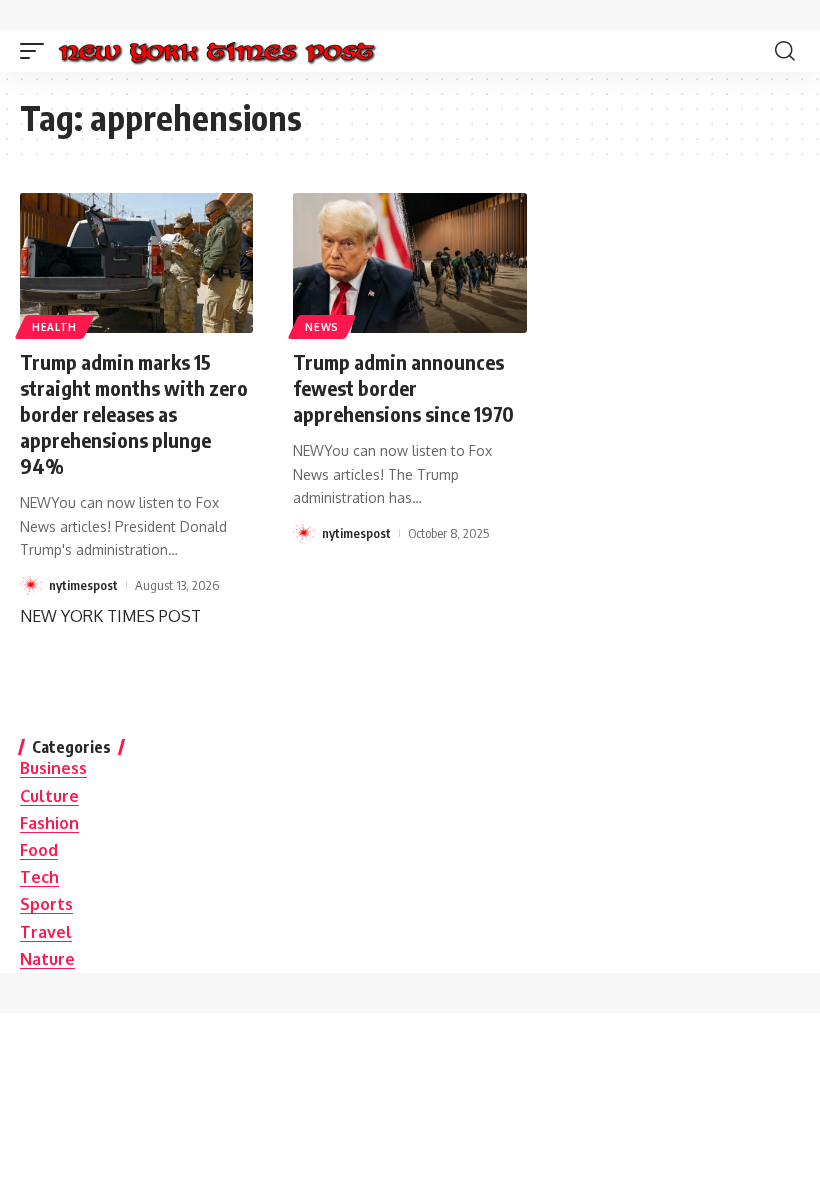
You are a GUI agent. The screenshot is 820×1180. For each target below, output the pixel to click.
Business (53, 768)
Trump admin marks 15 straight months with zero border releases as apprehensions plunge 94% (134, 413)
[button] (37, 51)
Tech (39, 877)
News (322, 327)
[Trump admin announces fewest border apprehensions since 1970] (409, 263)
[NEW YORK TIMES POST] (216, 51)
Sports (46, 904)
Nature (47, 959)
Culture (49, 796)
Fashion (49, 823)
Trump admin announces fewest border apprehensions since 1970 (403, 387)
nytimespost (83, 585)
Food (39, 850)
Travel (46, 932)
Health (54, 327)
